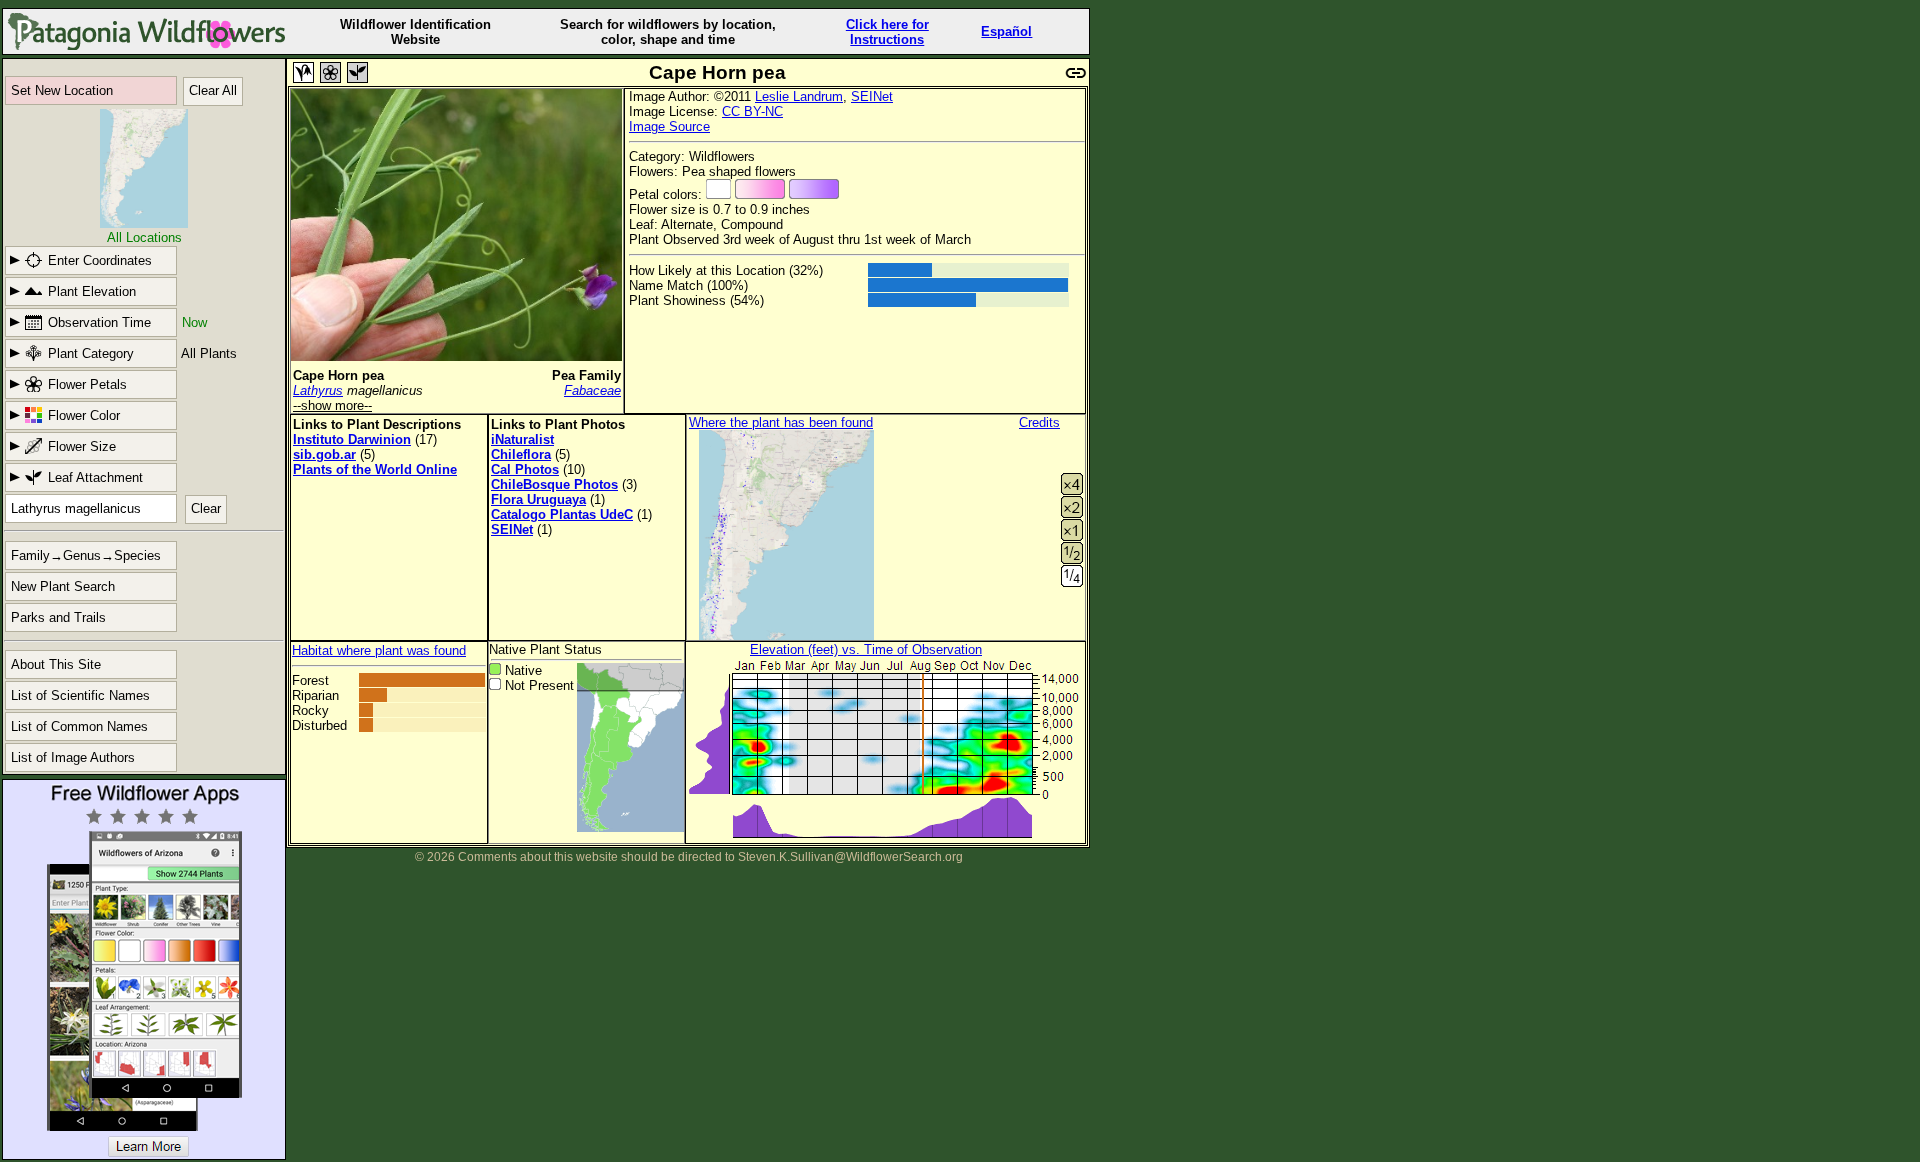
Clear (206, 508)
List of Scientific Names (80, 695)
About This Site (56, 664)
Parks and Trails (58, 617)
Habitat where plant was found (379, 650)
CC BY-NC (752, 111)
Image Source (669, 126)
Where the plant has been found (781, 422)
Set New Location (62, 90)
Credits (1039, 422)
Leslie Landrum (799, 96)
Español (1006, 31)
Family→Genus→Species (86, 555)
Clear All (213, 90)
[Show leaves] (357, 72)
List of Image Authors (73, 757)
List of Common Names (79, 726)
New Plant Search (63, 586)
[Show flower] (330, 72)
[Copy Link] (1076, 70)
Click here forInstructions (887, 32)
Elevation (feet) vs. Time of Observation (866, 649)
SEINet (872, 96)
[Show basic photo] (303, 72)
